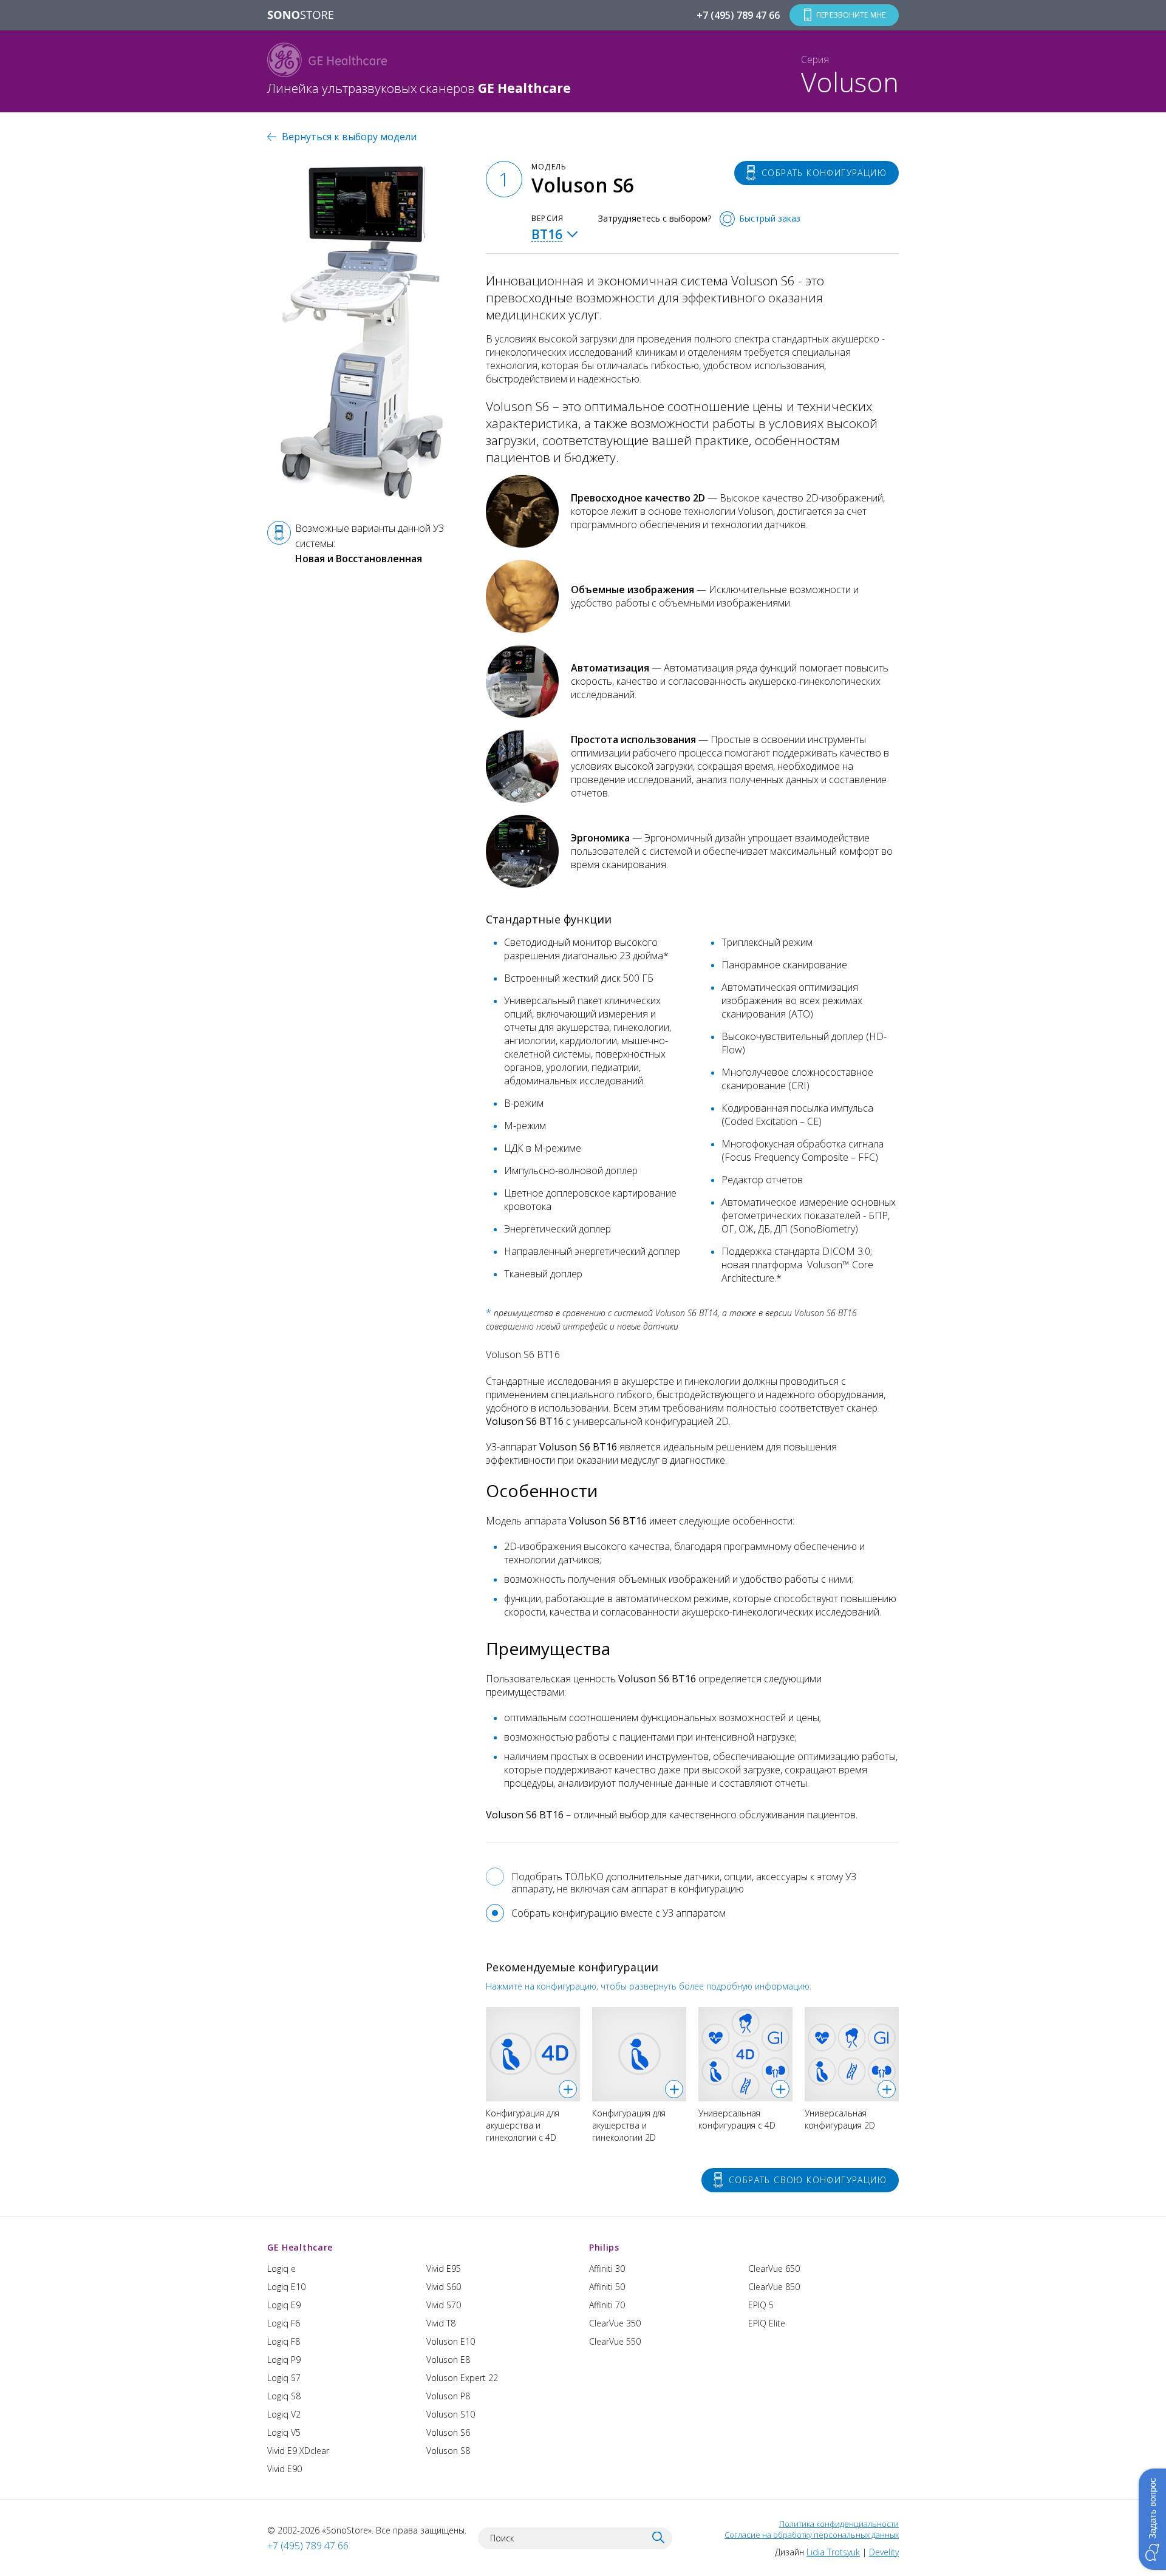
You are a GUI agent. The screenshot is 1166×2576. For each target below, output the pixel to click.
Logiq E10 (286, 2287)
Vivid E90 (285, 2469)
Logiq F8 (284, 2341)
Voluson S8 (448, 2451)
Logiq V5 (284, 2432)
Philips (604, 2247)
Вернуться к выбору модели (349, 137)
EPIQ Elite (767, 2323)
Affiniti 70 (607, 2305)
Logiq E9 (284, 2305)
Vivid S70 (444, 2305)
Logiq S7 (284, 2378)
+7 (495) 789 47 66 (738, 15)
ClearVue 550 (615, 2341)
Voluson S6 (448, 2432)
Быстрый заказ (770, 218)
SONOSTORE (301, 16)
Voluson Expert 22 (462, 2378)
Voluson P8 (448, 2396)
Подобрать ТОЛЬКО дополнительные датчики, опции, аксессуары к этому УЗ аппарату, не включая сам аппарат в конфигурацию (684, 1883)
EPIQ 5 (761, 2305)
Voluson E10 (451, 2341)
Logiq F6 (284, 2323)
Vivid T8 (441, 2323)
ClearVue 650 (774, 2268)
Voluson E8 (448, 2360)
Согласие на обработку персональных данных (812, 2535)
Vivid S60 (444, 2287)
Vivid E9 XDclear (298, 2451)
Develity (884, 2552)
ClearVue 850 (774, 2287)
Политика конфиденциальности (839, 2524)
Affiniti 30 (607, 2268)
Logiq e (281, 2268)
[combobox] (556, 234)
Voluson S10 (451, 2414)
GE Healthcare (300, 2247)
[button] (1152, 2519)
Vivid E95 (444, 2268)
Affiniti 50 (607, 2287)
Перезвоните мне (851, 15)
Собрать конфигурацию (824, 173)
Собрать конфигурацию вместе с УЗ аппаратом (619, 1913)
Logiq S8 (284, 2396)
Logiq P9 (284, 2360)
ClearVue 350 (615, 2323)
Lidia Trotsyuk (833, 2552)
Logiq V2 (284, 2414)
